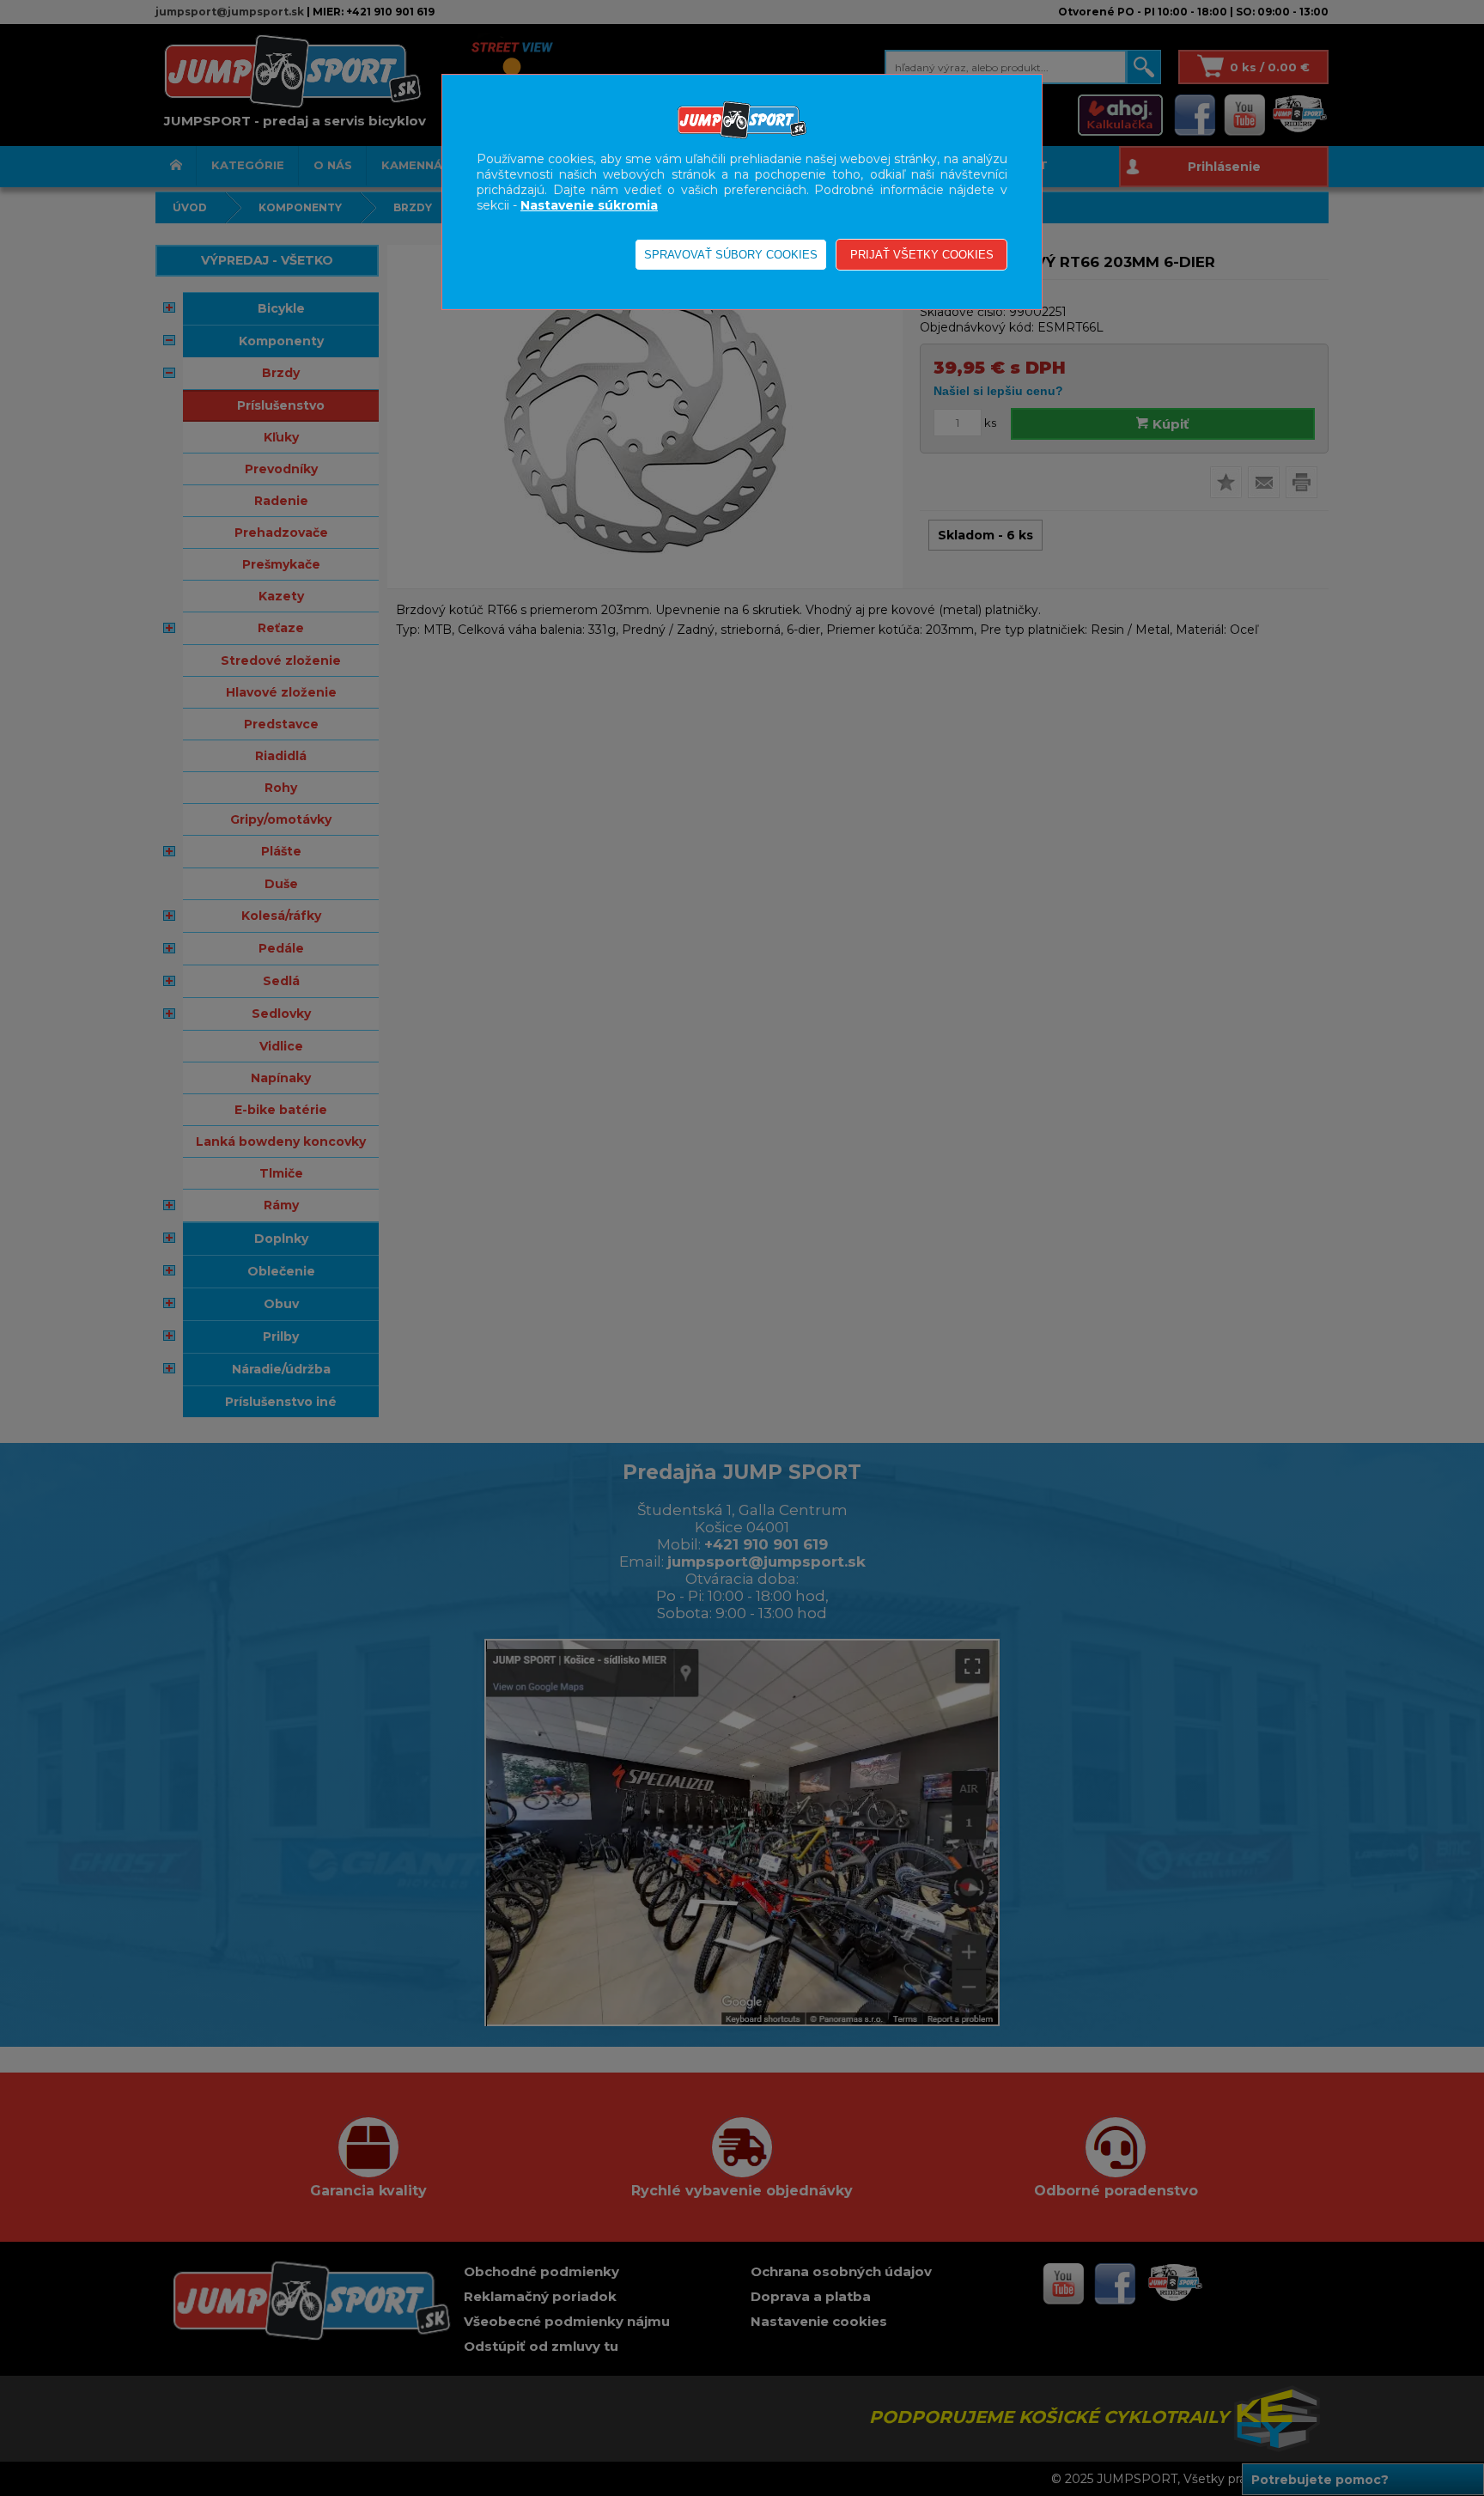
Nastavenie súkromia (589, 205)
